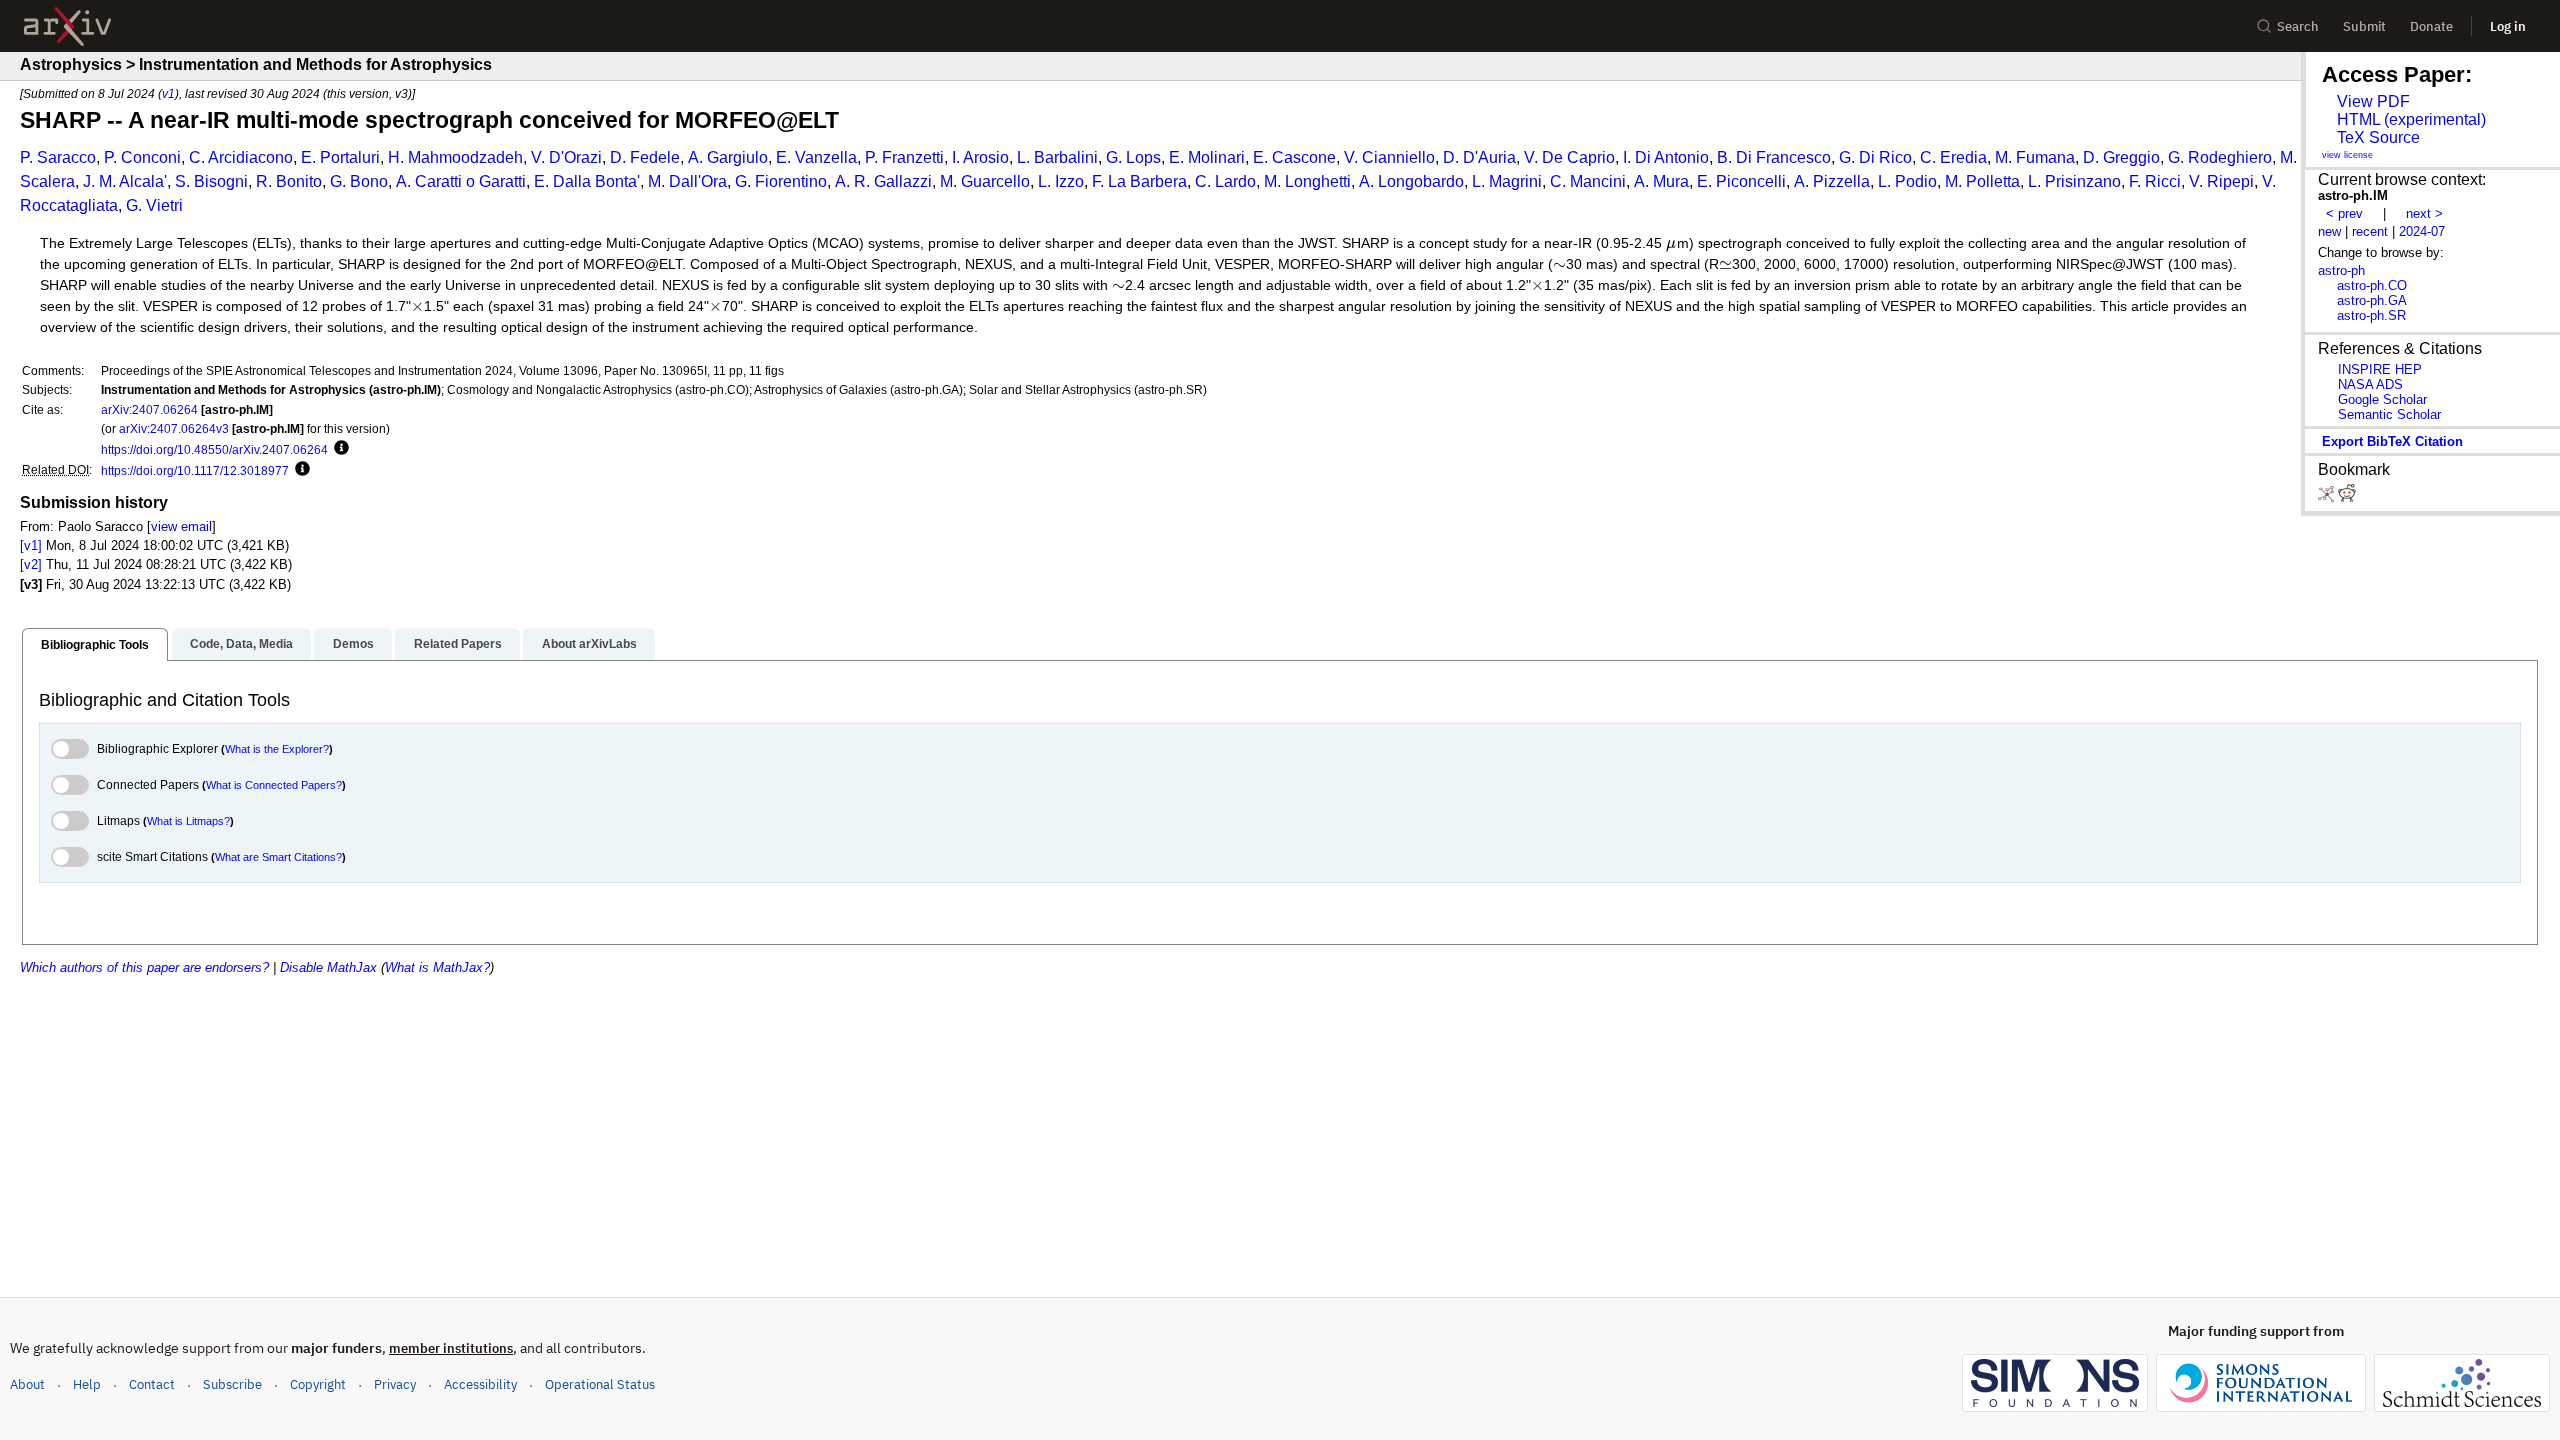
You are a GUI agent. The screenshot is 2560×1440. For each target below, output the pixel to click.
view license (2347, 155)
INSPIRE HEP (2380, 369)
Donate (2431, 26)
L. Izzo (1061, 181)
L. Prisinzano (2074, 181)
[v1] (31, 545)
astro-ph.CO (2372, 285)
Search (2298, 26)
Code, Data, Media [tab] (241, 644)
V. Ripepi (2221, 181)
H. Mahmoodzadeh (455, 157)
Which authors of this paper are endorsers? (144, 967)
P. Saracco (58, 157)
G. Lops (1133, 157)
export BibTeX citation (2392, 441)
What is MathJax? (437, 967)
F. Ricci (2155, 181)
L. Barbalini (1057, 157)
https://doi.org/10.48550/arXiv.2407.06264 (214, 449)
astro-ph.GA (2372, 300)
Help (87, 1384)
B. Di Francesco (1774, 157)
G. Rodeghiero (2220, 157)
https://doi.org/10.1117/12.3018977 (195, 470)
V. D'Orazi (566, 157)
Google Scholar (2382, 399)
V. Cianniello (1389, 157)
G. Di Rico (1875, 157)
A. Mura (1661, 181)
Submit (2364, 26)
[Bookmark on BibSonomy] (2328, 497)
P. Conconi (142, 157)
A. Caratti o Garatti (461, 181)
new (2329, 231)
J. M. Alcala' (125, 181)
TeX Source (2378, 137)
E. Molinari (1207, 157)
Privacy (395, 1384)
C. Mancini (1588, 181)
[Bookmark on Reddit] (2347, 497)
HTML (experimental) (2411, 119)
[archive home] (67, 26)
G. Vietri (154, 205)
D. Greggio (2121, 157)
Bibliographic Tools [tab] (95, 645)
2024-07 (2422, 231)
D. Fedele (645, 157)
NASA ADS (2370, 384)
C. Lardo (1225, 181)
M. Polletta (1982, 181)
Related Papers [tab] (458, 644)
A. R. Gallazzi (883, 181)
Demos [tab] (353, 644)
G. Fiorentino (781, 181)
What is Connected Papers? (274, 785)
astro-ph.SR (2371, 315)
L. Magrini (1507, 181)
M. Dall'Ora (687, 181)
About (27, 1384)
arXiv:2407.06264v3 (174, 428)
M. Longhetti (1307, 181)
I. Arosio (980, 157)
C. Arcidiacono (241, 157)
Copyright (318, 1384)
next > (2424, 213)
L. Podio (1907, 181)
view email (181, 526)
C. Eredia (1953, 157)
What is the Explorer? (277, 749)
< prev (2344, 213)
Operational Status (600, 1384)
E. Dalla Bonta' (587, 181)
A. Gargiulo (728, 157)
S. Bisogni (211, 181)
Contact (152, 1384)
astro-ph (2341, 270)
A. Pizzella (1832, 181)
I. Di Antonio (1666, 157)
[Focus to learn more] (338, 449)
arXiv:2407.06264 (149, 409)
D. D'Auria (1479, 157)
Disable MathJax (328, 967)
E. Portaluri (340, 157)
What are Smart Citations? (278, 857)
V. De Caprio (1569, 157)
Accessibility (480, 1384)
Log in (2508, 26)
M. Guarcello (985, 181)
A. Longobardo (1411, 181)
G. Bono (359, 181)
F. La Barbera (1139, 181)
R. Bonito (289, 181)
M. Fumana (2035, 157)
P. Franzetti (904, 157)
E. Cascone (1294, 157)
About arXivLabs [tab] (589, 644)
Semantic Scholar (2389, 414)
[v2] (31, 564)
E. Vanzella (816, 157)
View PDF (2373, 101)
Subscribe (232, 1384)
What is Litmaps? (188, 821)
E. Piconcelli (1741, 181)
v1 (168, 93)
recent (2370, 231)
